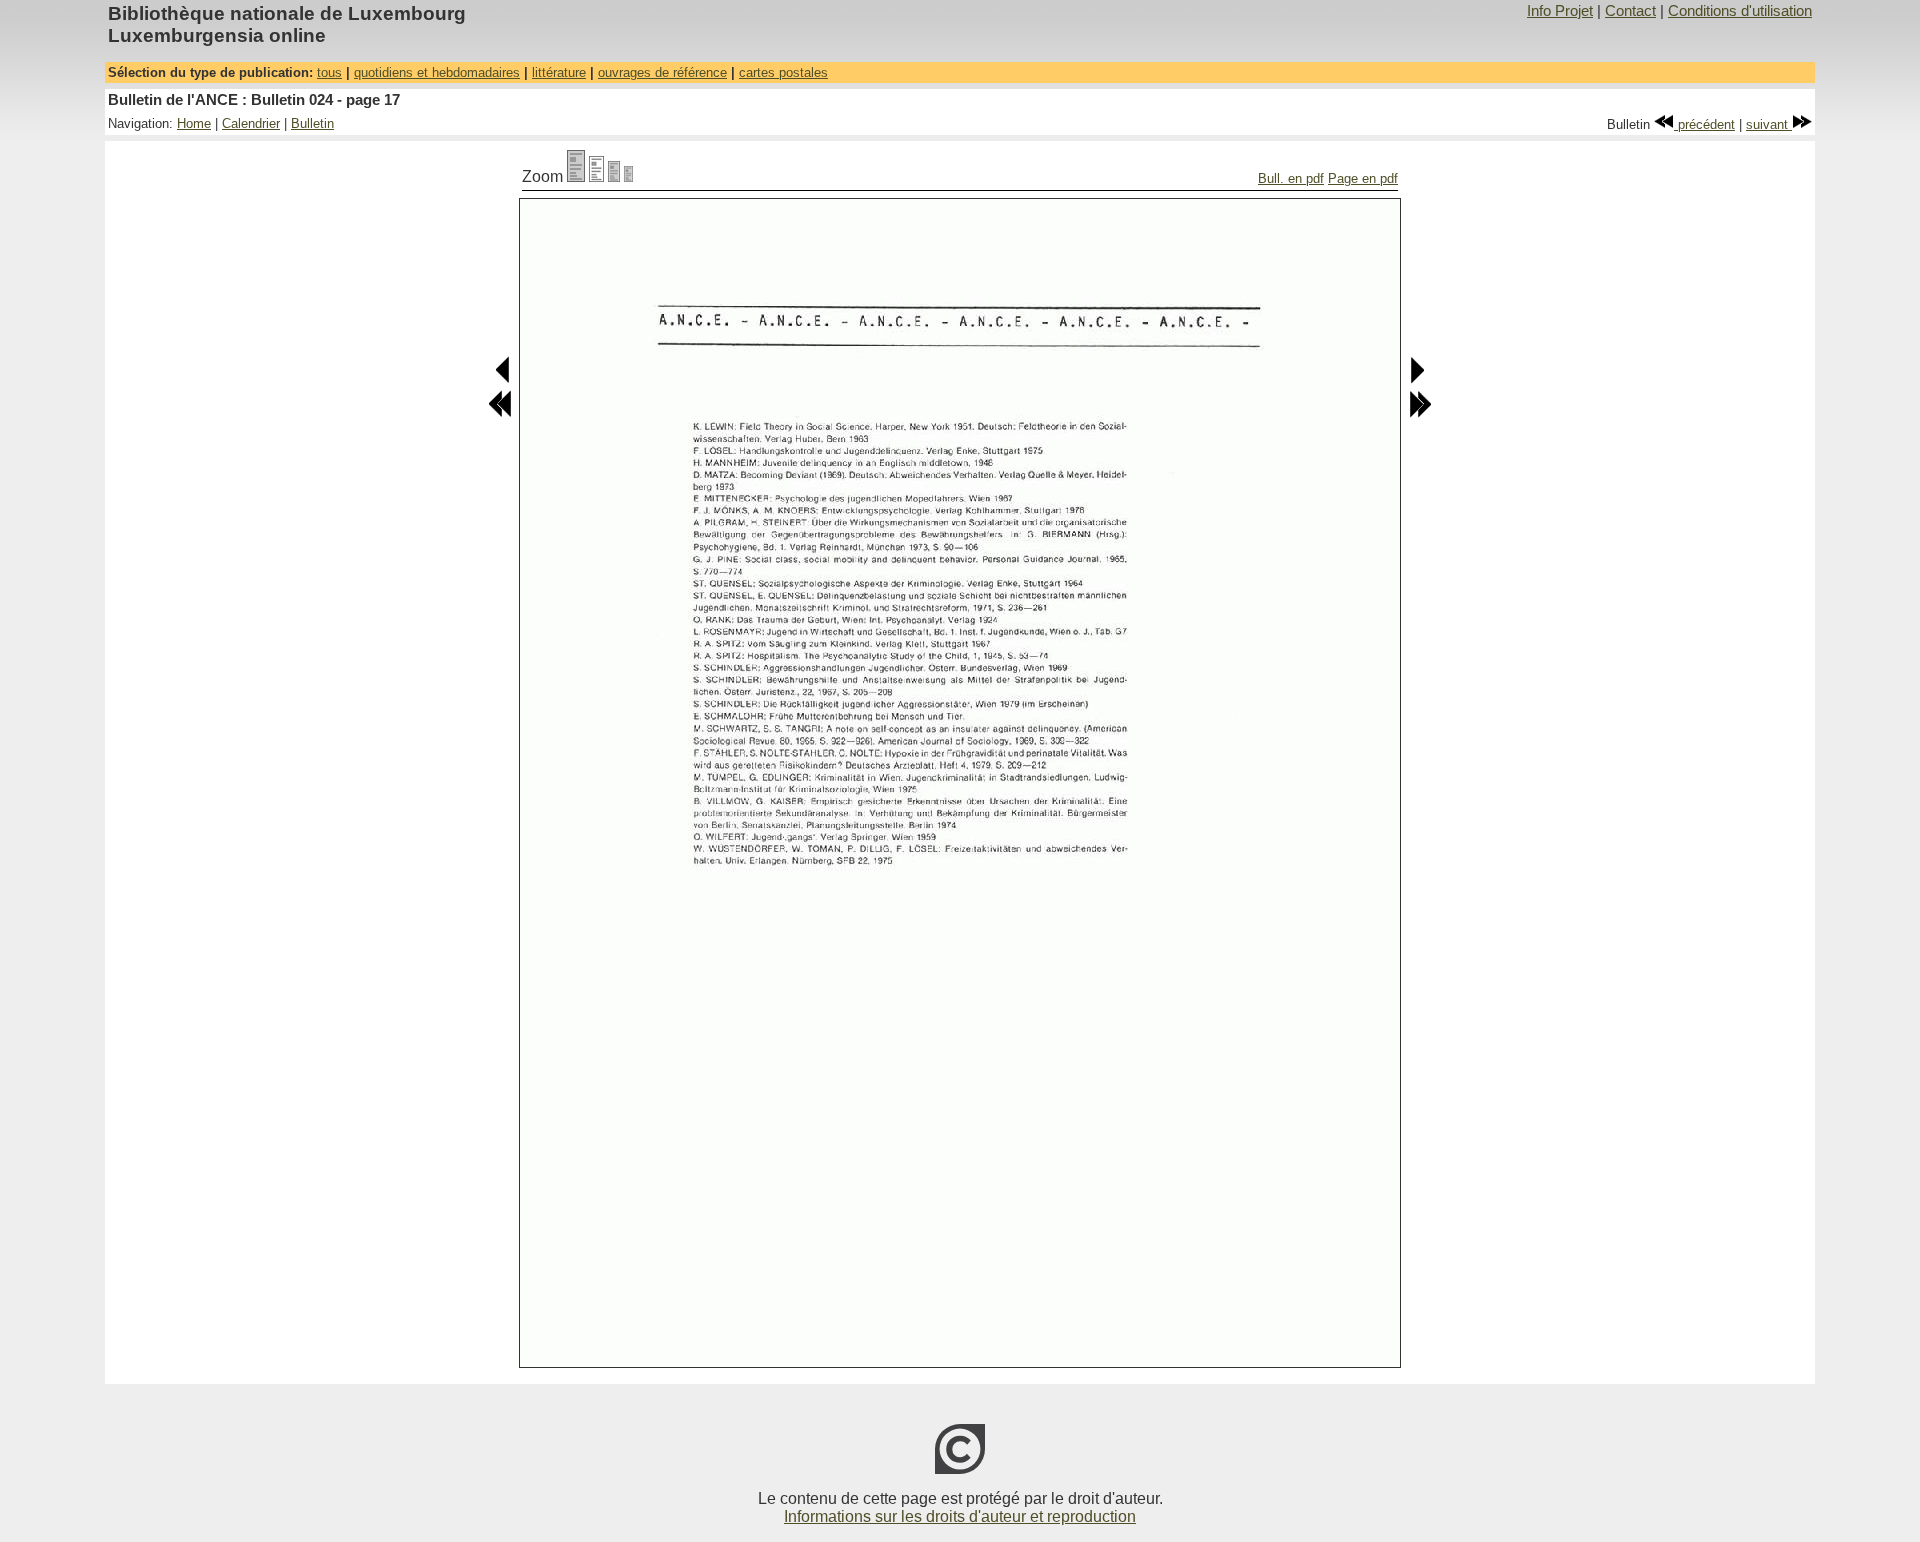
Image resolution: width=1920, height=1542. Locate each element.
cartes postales (783, 72)
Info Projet (1560, 11)
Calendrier (251, 123)
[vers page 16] (503, 379)
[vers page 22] (1420, 413)
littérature (559, 72)
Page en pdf (1363, 178)
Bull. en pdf (1291, 178)
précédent (1704, 124)
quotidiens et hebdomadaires (437, 72)
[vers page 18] (1416, 379)
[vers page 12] (500, 413)
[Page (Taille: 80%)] (596, 176)
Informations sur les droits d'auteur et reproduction (960, 1516)
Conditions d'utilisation (1740, 11)
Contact (1630, 11)
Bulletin (312, 123)
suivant (1769, 124)
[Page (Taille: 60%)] (614, 176)
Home (194, 123)
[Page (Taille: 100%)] (576, 176)
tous (329, 72)
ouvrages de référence (662, 72)
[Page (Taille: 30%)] (628, 176)
